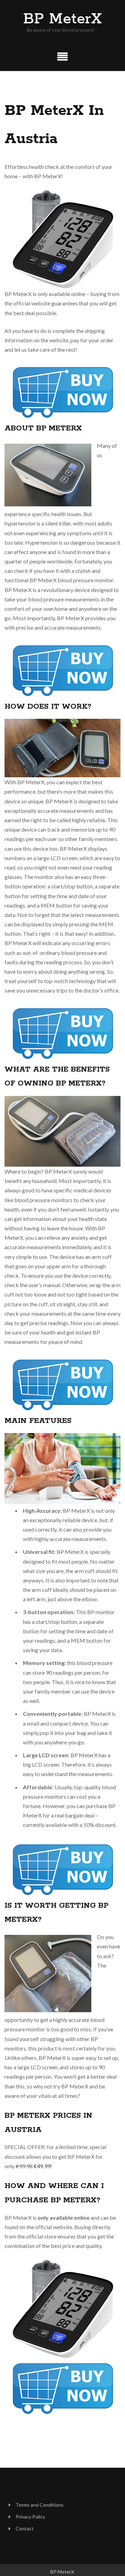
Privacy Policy (30, 2517)
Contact (25, 2528)
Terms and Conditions (40, 2505)
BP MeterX (62, 19)
